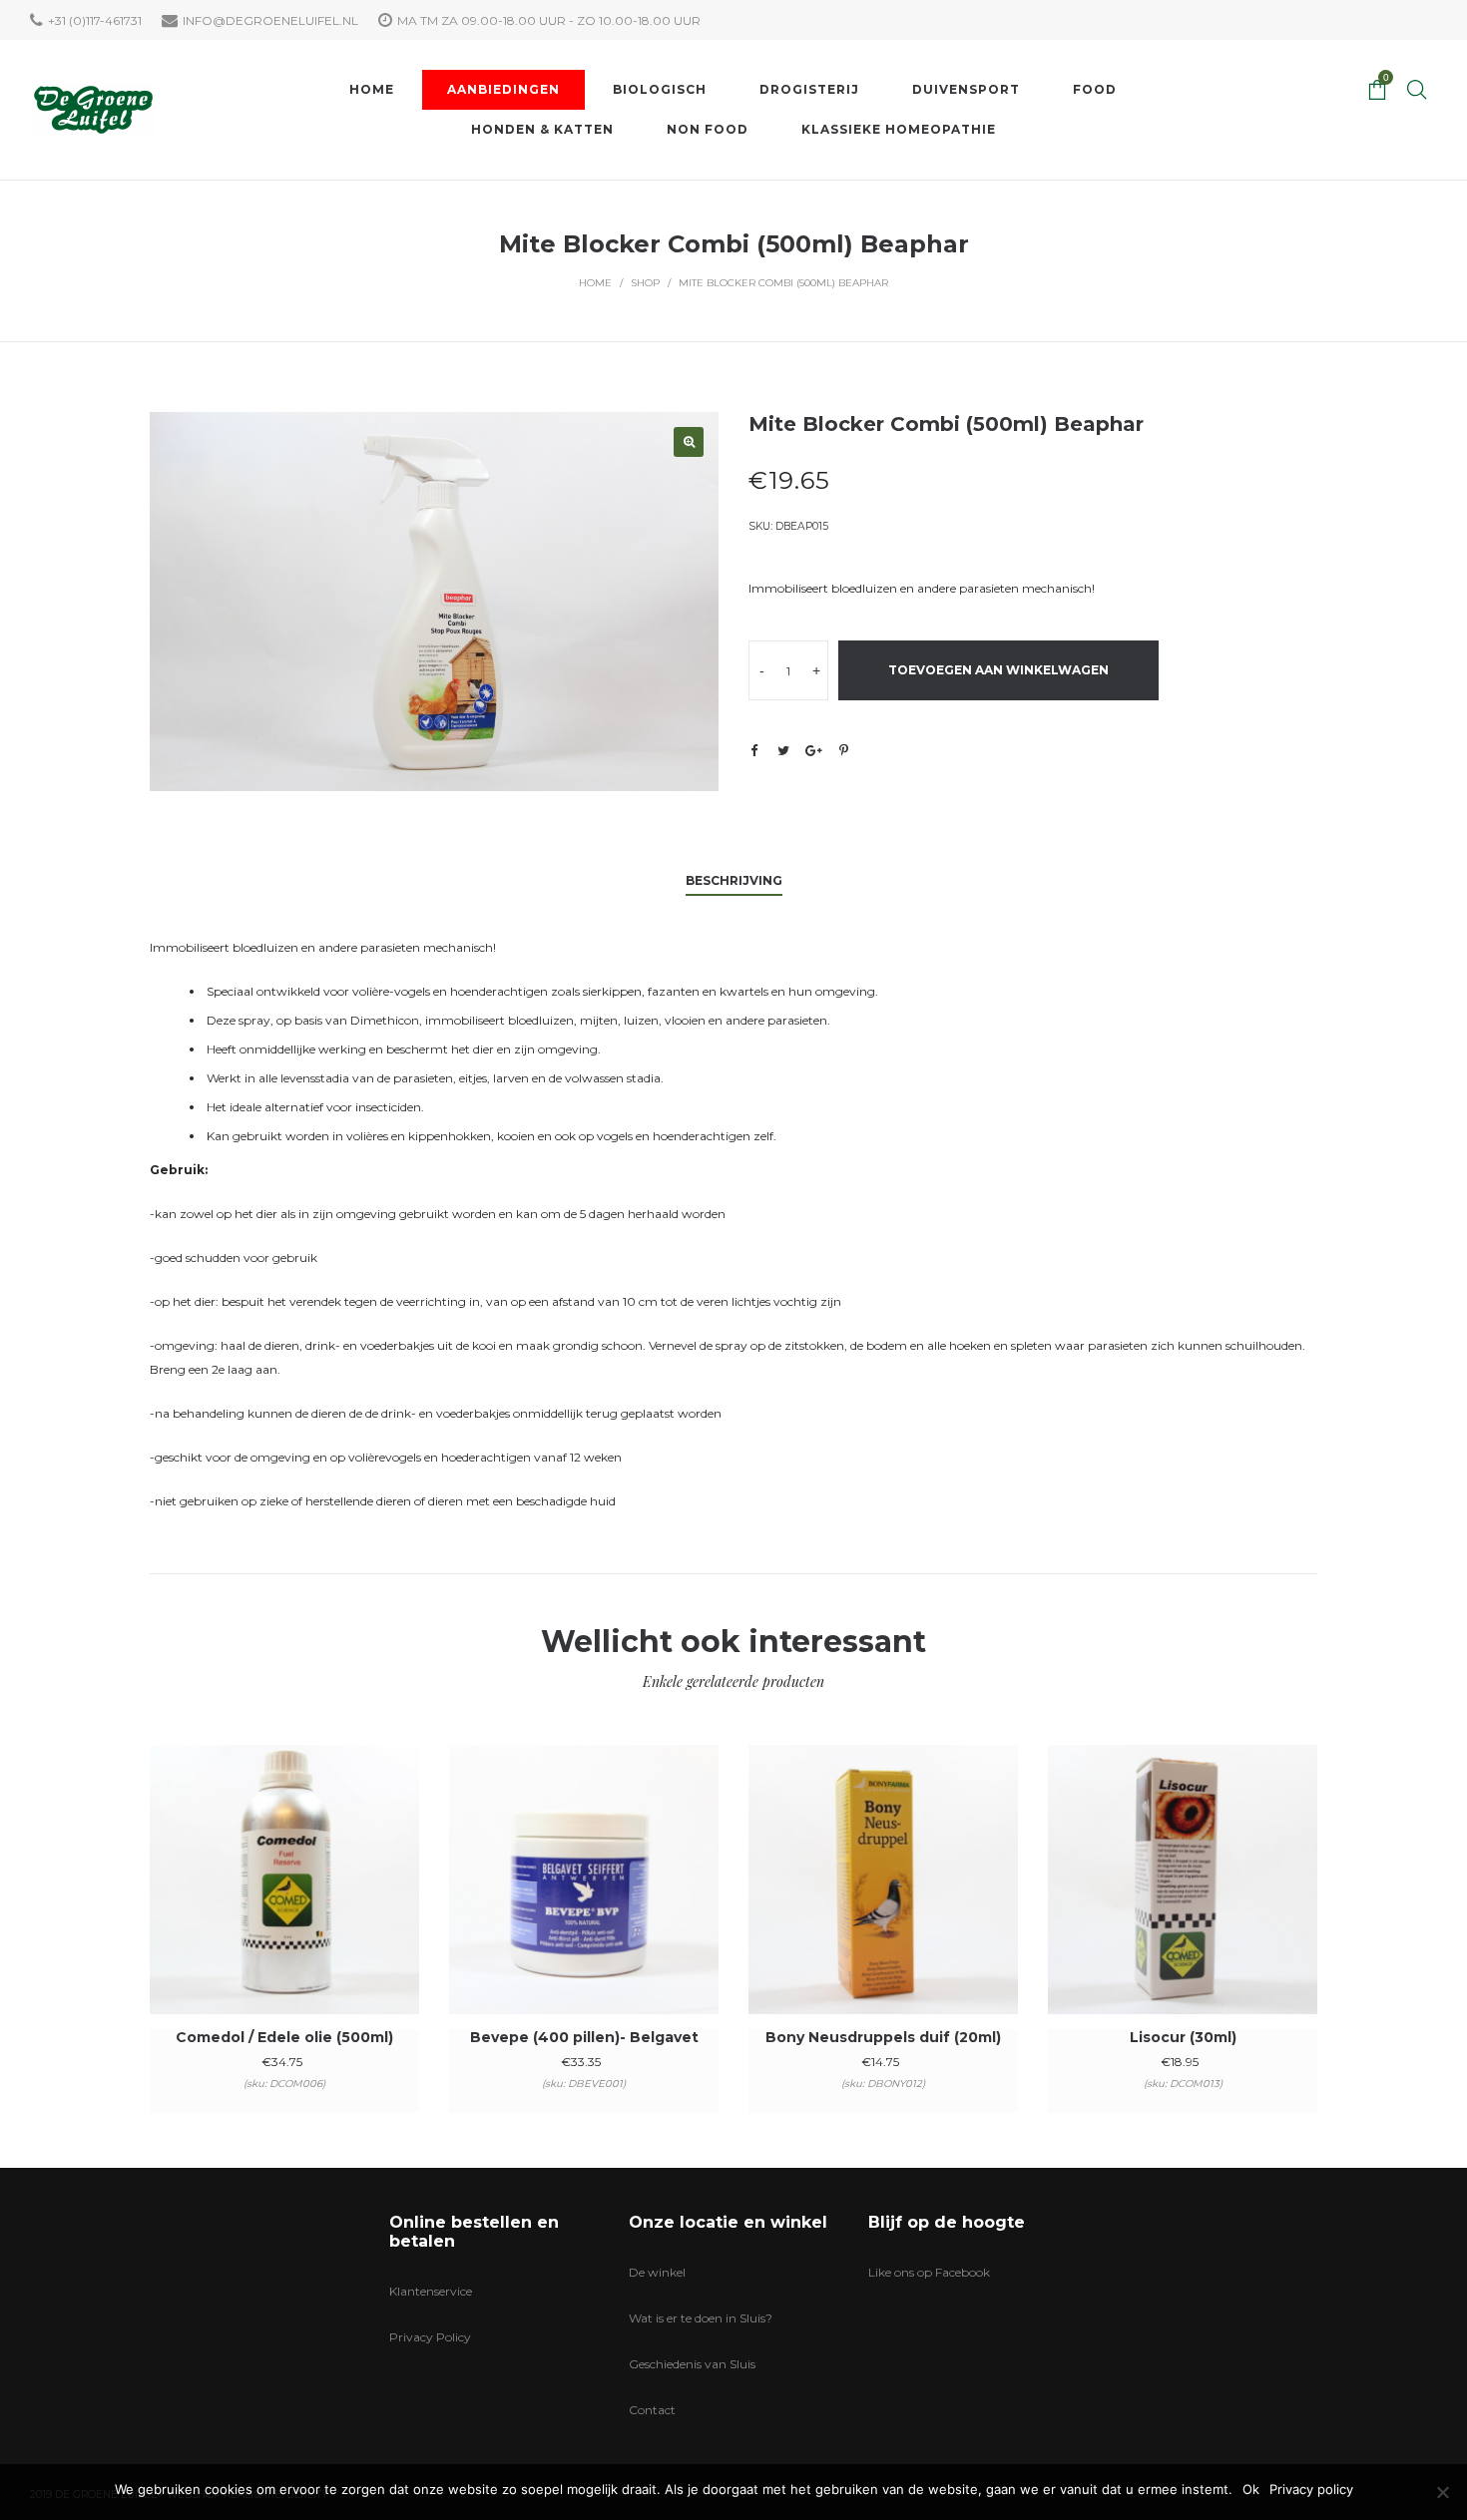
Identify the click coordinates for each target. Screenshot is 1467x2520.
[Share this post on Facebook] (753, 751)
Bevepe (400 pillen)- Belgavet (584, 2037)
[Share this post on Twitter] (783, 750)
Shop (645, 283)
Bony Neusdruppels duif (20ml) (883, 2037)
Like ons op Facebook (929, 2272)
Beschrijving (734, 880)
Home (595, 283)
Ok (1251, 2489)
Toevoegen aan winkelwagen (998, 670)
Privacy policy (1311, 2489)
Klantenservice (431, 2291)
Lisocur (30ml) (1183, 2037)
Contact (652, 2410)
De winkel (657, 2272)
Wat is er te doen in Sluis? (701, 2318)
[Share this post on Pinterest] (843, 750)
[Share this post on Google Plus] (813, 750)
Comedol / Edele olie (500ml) (284, 2037)
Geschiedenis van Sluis (692, 2364)
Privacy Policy (430, 2337)
